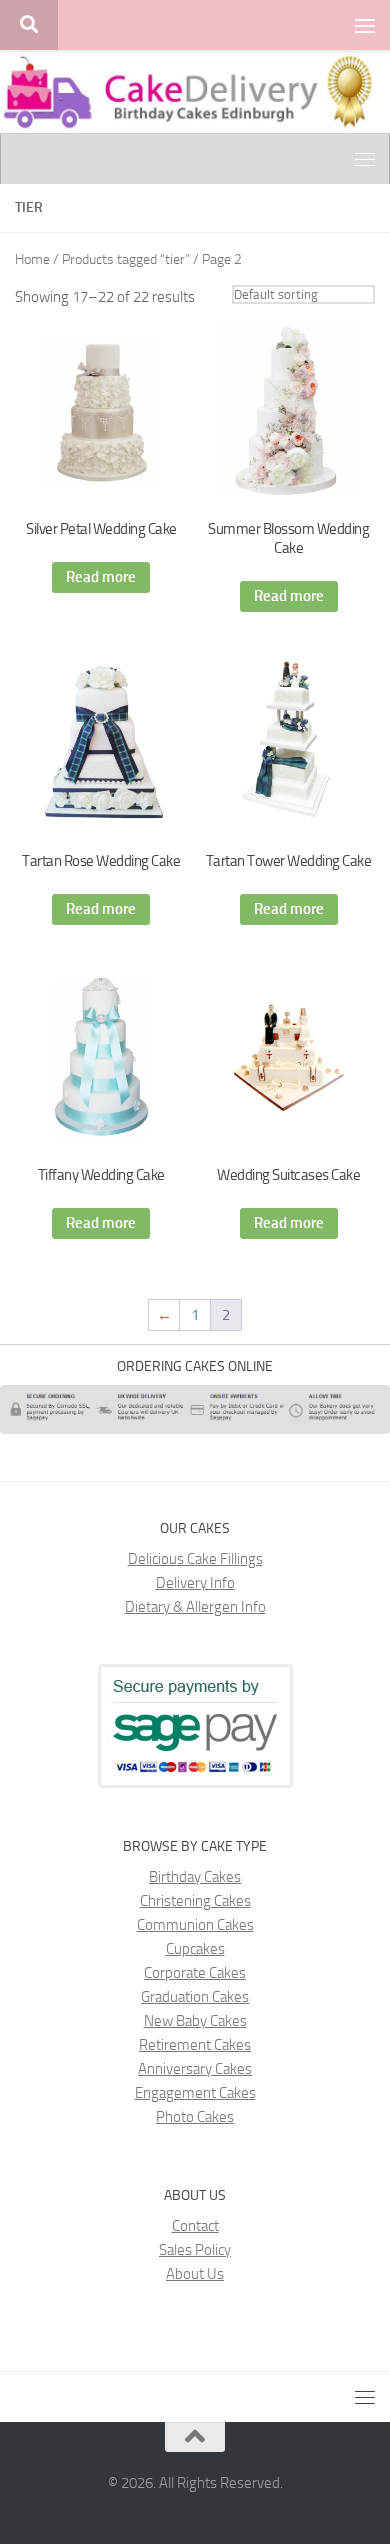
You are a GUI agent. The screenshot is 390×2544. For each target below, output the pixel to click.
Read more (101, 577)
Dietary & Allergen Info (195, 1607)
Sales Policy (195, 2250)
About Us (195, 2274)
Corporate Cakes (195, 1973)
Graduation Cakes (195, 1997)
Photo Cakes (195, 2117)
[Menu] (365, 25)
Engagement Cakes (195, 2093)
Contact (195, 2226)
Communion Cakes (195, 1925)
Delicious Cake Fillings (195, 1559)
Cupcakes (195, 1949)
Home (32, 259)
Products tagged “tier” (126, 259)
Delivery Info (195, 1583)
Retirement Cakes (195, 2045)
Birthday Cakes (195, 1877)
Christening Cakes (195, 1901)
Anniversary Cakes (195, 2069)
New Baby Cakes (195, 2021)
